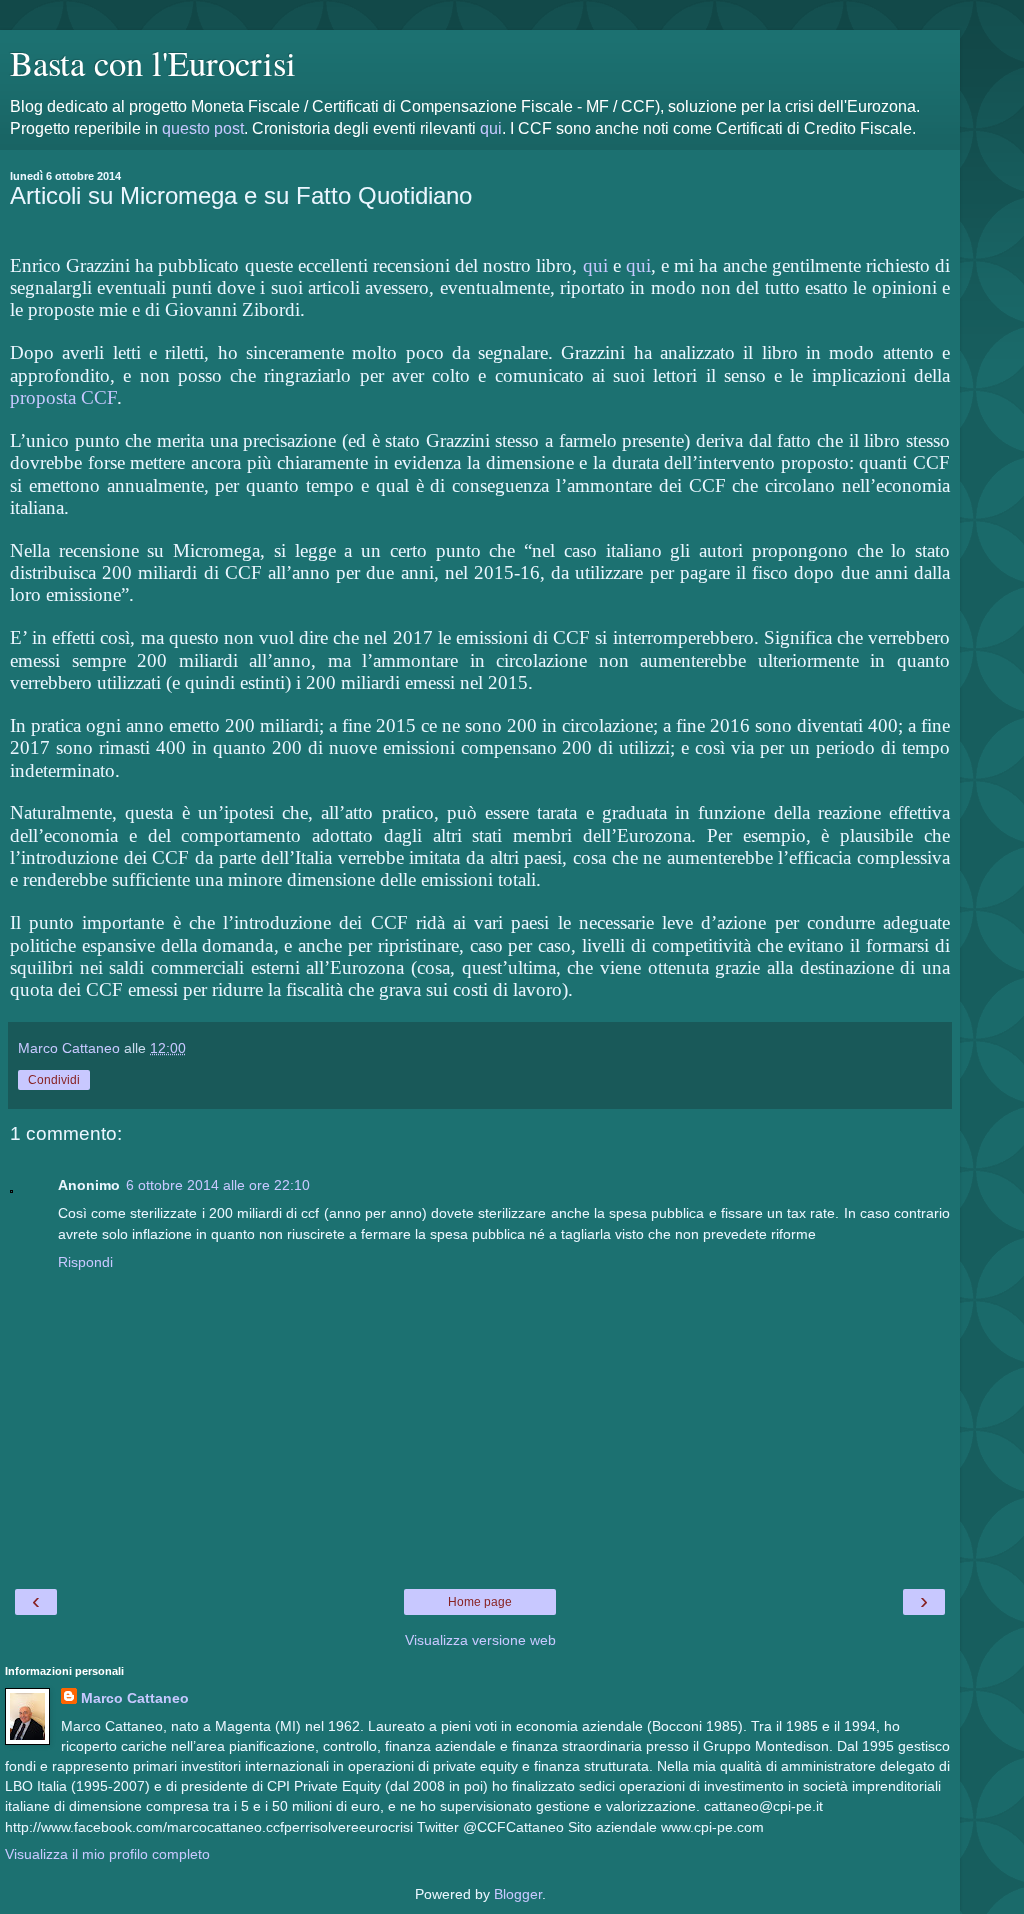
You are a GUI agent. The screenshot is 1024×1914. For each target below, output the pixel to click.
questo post (203, 128)
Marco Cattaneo (135, 1698)
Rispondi (85, 1262)
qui (491, 128)
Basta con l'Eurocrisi (153, 63)
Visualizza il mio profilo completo (107, 1854)
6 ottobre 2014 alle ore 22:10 (218, 1185)
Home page (480, 1602)
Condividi (54, 1080)
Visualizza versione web (480, 1640)
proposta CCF (63, 397)
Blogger (518, 1894)
